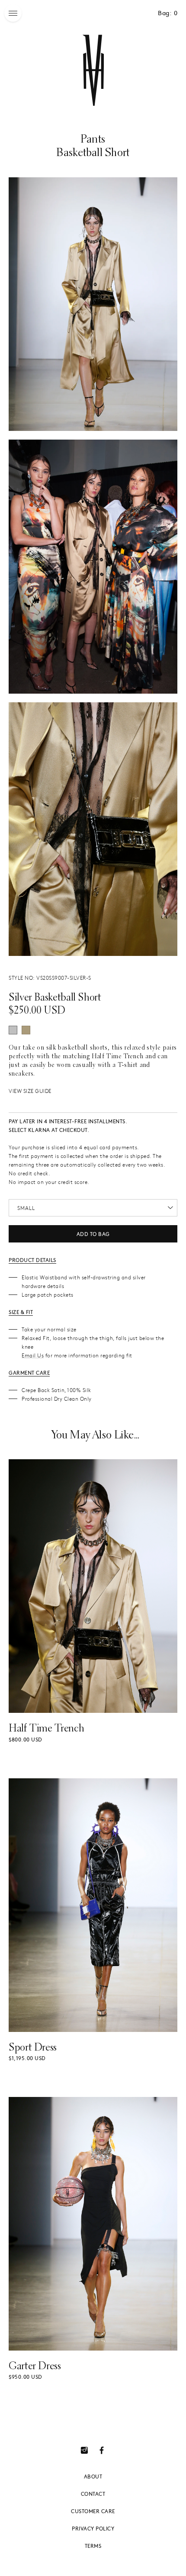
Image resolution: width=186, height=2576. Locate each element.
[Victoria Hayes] (93, 70)
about (93, 2476)
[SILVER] (13, 1030)
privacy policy (93, 2528)
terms (93, 2546)
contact (93, 2494)
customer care (93, 2511)
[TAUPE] (26, 1030)
